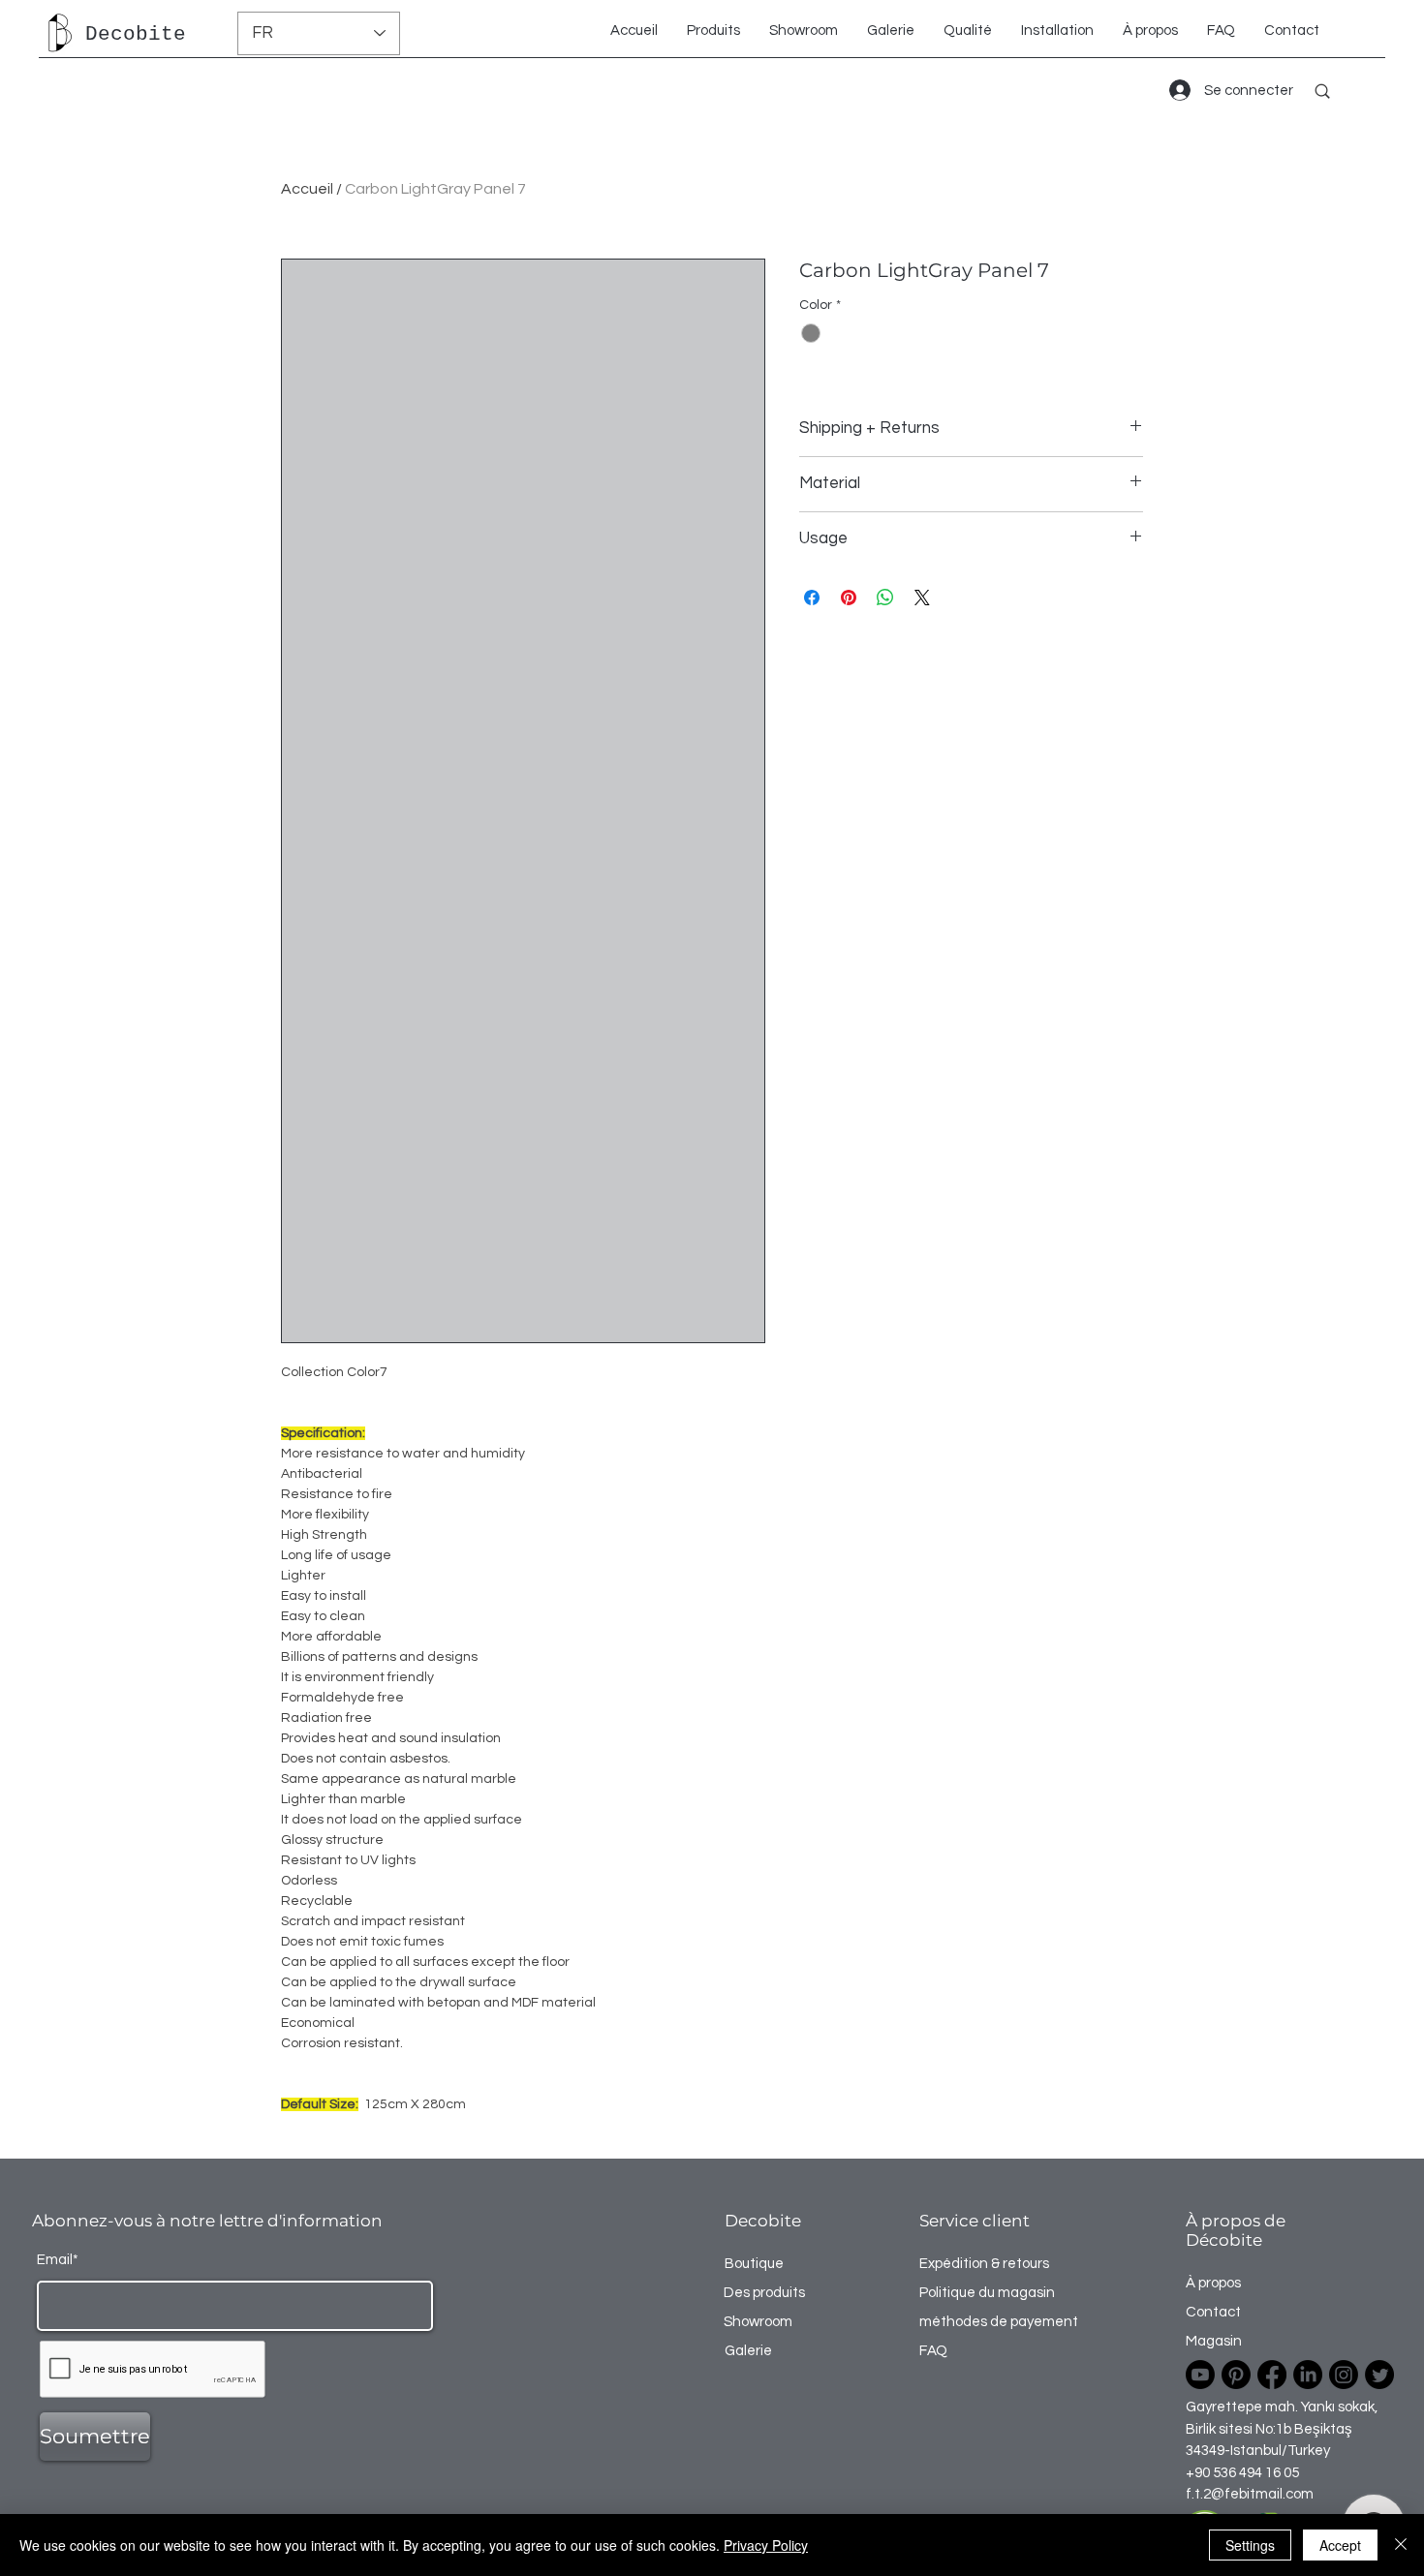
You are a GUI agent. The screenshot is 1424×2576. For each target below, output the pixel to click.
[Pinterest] (1236, 2375)
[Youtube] (1200, 2375)
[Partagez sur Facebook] (812, 598)
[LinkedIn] (1308, 2375)
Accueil (307, 189)
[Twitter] (1379, 2375)
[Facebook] (1272, 2375)
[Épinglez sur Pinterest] (849, 598)
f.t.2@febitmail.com (1250, 2494)
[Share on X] (922, 598)
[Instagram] (1344, 2375)
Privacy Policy (766, 2545)
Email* (58, 2260)
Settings (1250, 2545)
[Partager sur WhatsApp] (885, 598)
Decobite (136, 34)
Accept (1340, 2545)
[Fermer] (1401, 2545)
